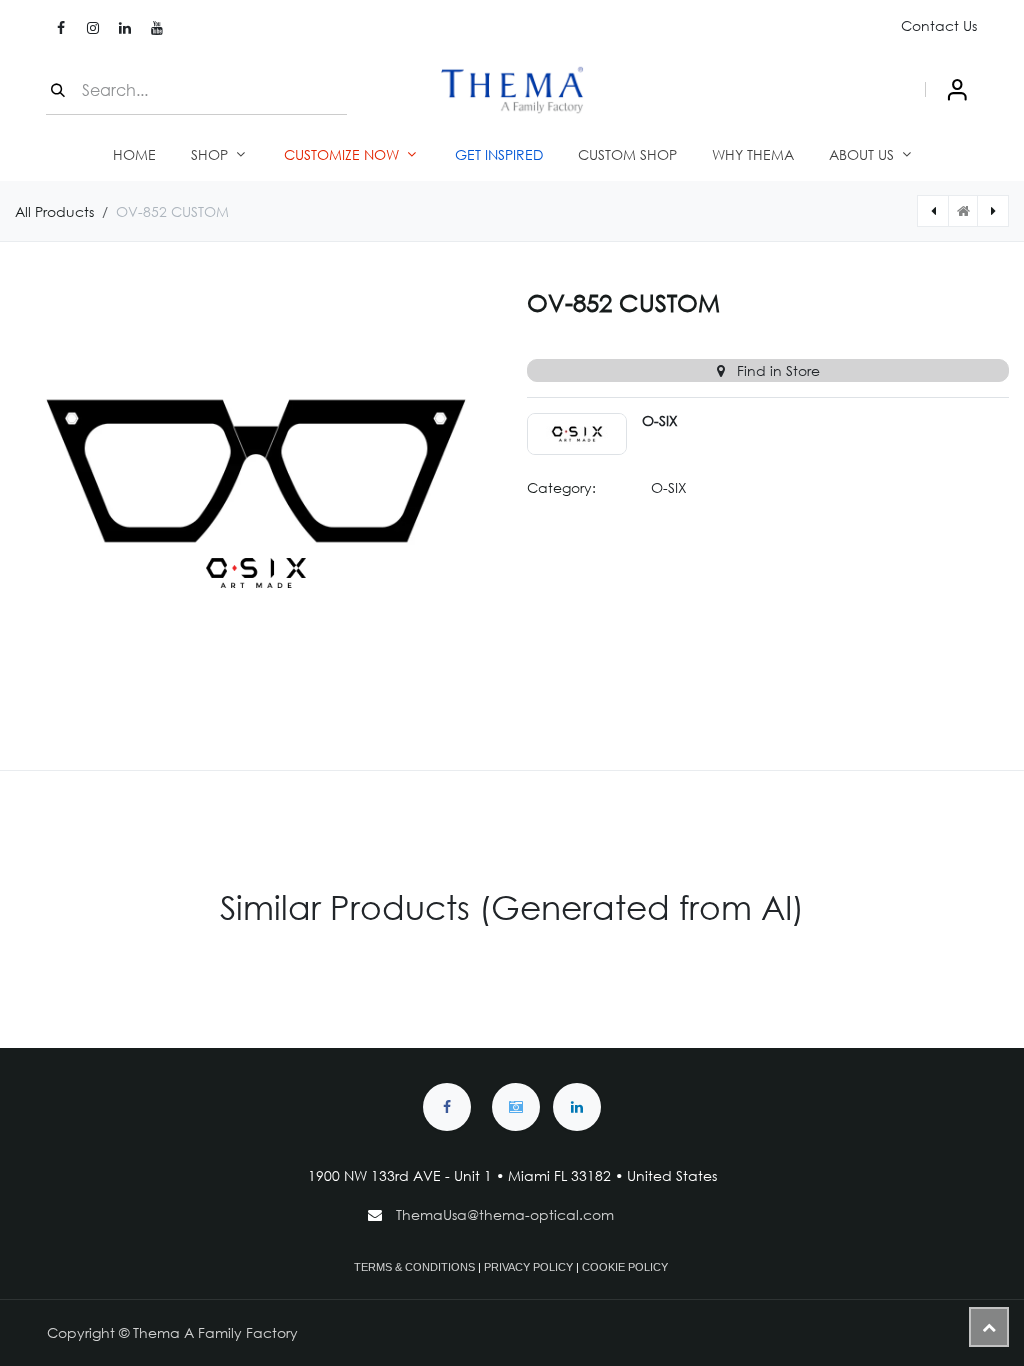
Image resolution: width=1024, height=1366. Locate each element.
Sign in (957, 90)
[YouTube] (157, 28)
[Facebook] (61, 28)
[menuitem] (135, 154)
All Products (54, 211)
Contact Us (939, 25)
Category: (561, 487)
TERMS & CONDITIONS (414, 1267)
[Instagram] (93, 28)
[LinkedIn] (125, 28)
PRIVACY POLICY (528, 1267)
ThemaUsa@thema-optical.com (507, 1214)
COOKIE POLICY (625, 1267)
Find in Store (776, 370)
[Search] (58, 90)
